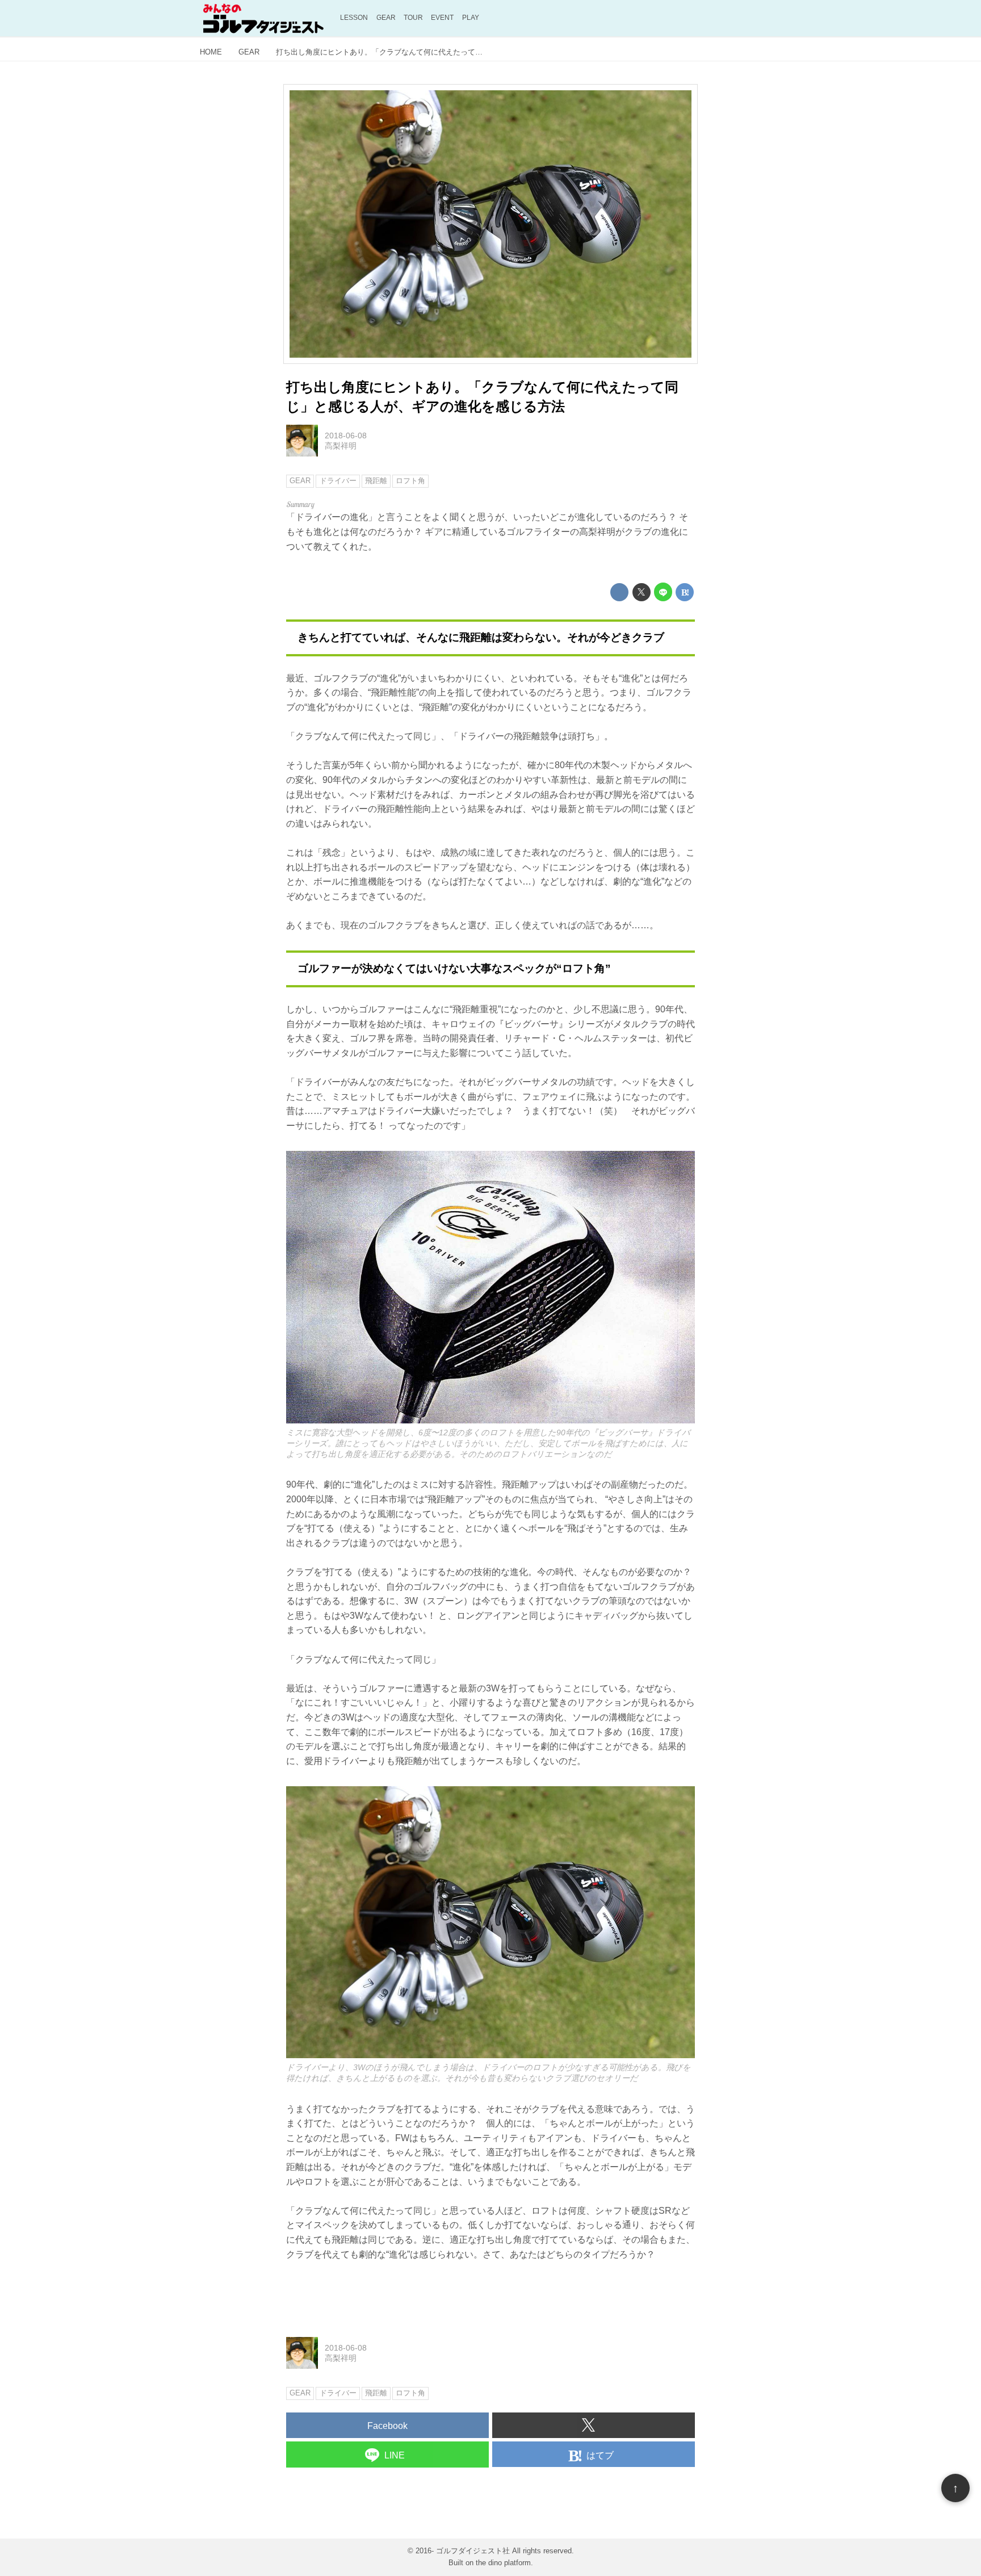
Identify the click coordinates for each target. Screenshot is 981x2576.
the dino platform (503, 2563)
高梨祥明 (341, 446)
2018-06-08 (346, 435)
